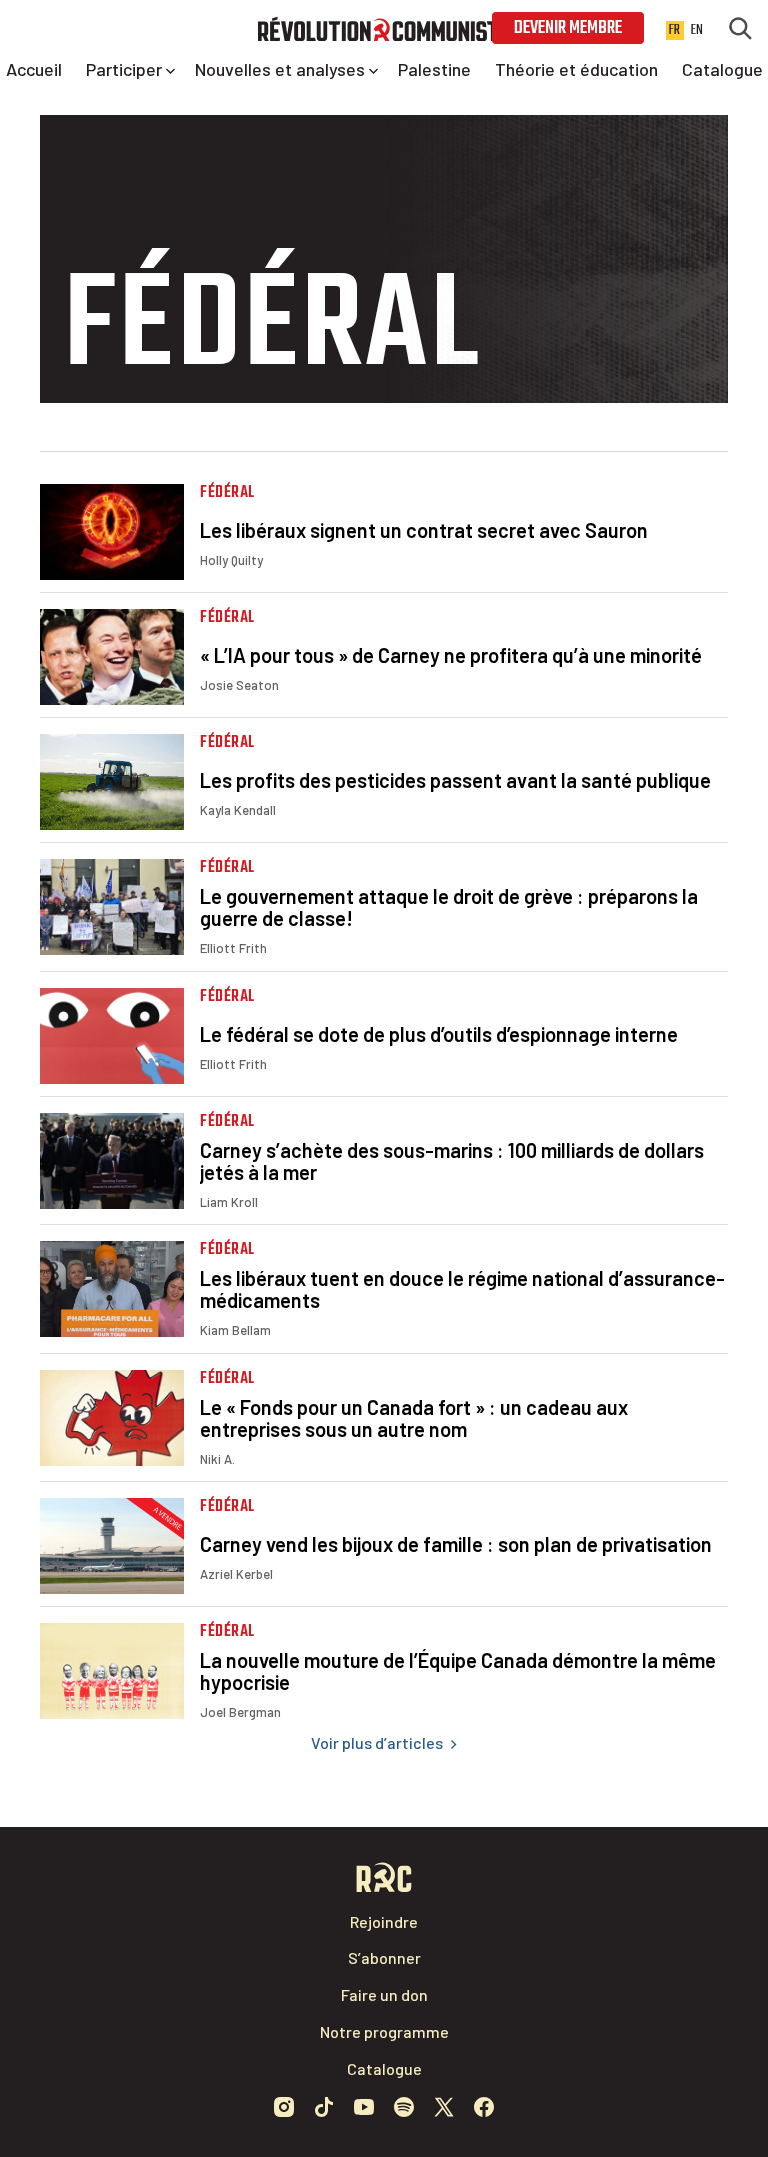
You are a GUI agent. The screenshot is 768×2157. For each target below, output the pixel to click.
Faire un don (384, 1994)
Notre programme (384, 2031)
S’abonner (384, 1957)
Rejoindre (384, 1921)
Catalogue (384, 2068)
